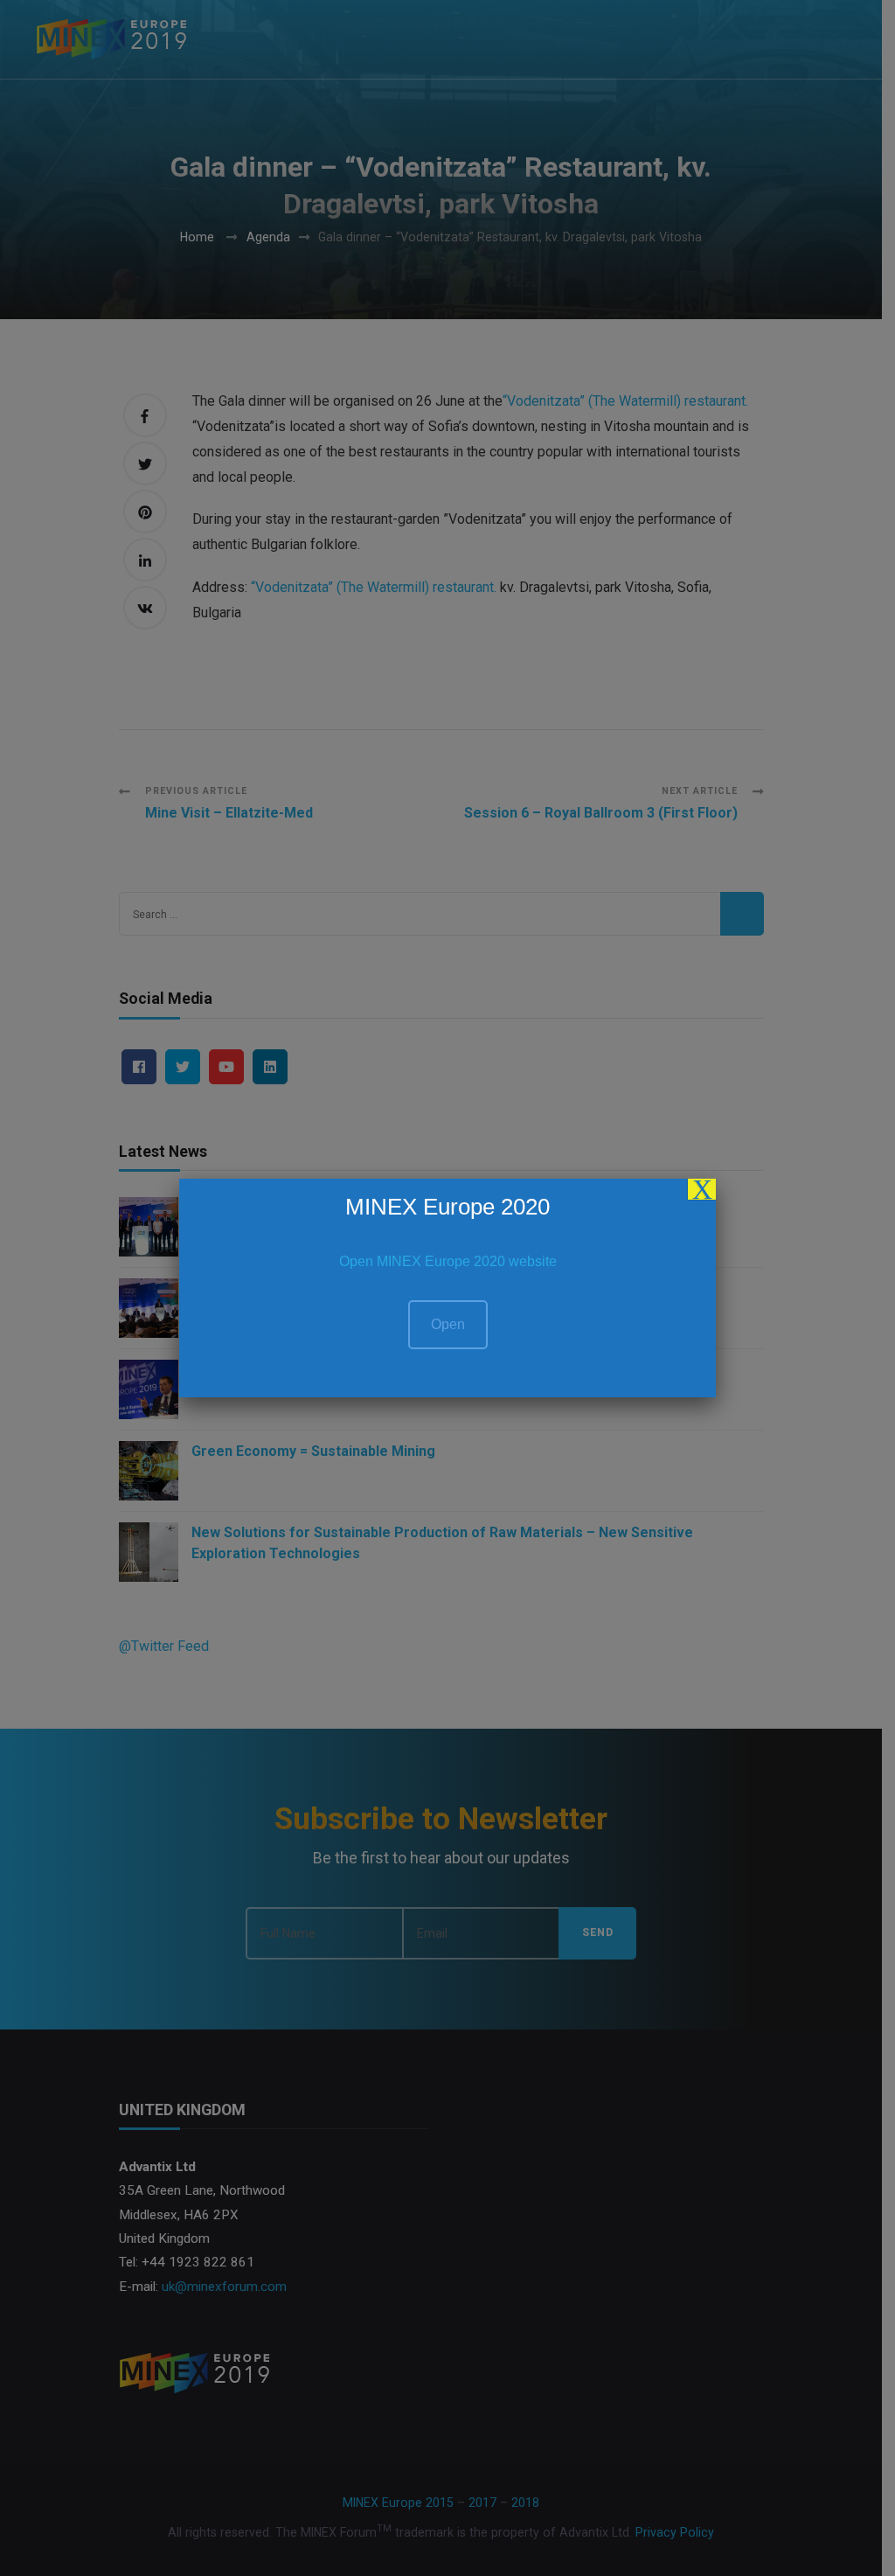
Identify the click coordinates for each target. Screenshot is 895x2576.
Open (448, 1324)
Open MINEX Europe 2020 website (448, 1261)
